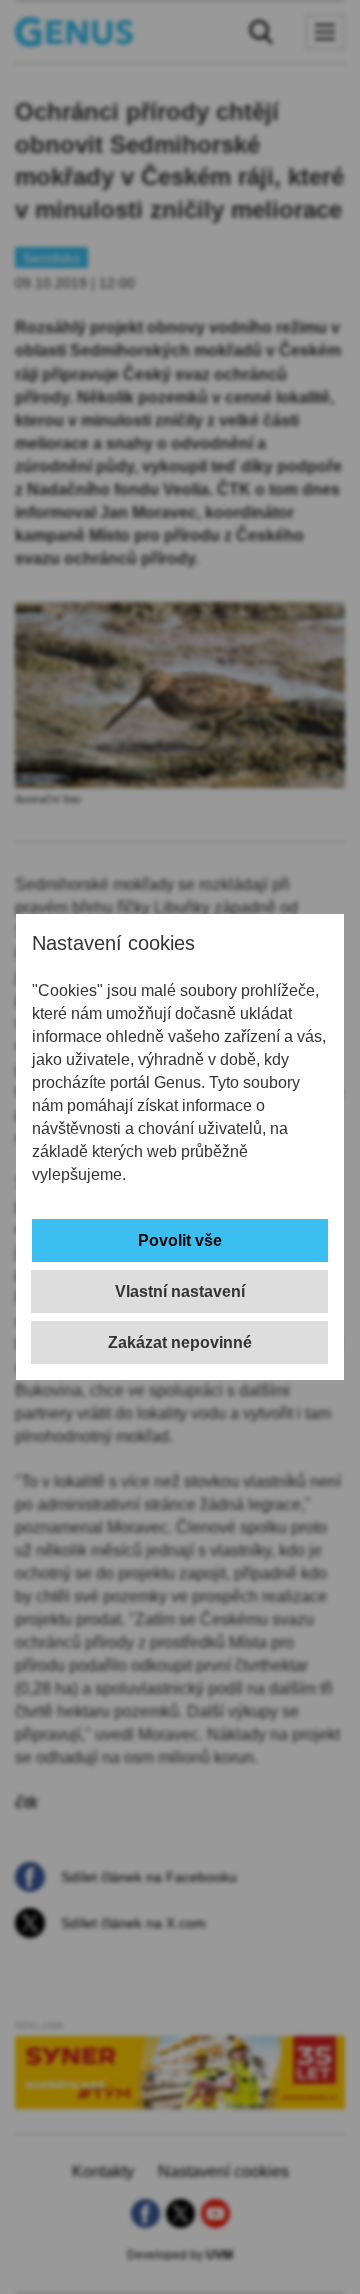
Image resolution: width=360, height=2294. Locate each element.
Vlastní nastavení (180, 1291)
